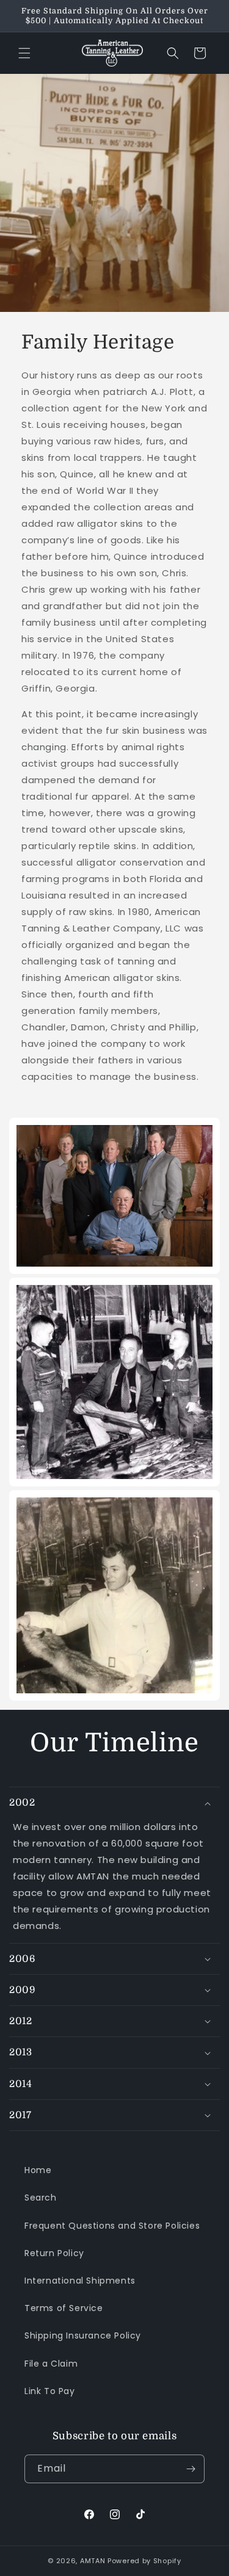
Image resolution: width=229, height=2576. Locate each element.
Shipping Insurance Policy (83, 2335)
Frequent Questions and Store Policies (112, 2226)
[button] (24, 53)
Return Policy (54, 2253)
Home (38, 2170)
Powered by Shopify (144, 2561)
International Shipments (80, 2281)
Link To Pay (50, 2391)
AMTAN (93, 2561)
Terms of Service (64, 2308)
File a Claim (51, 2364)
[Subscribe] (191, 2469)
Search (41, 2198)
